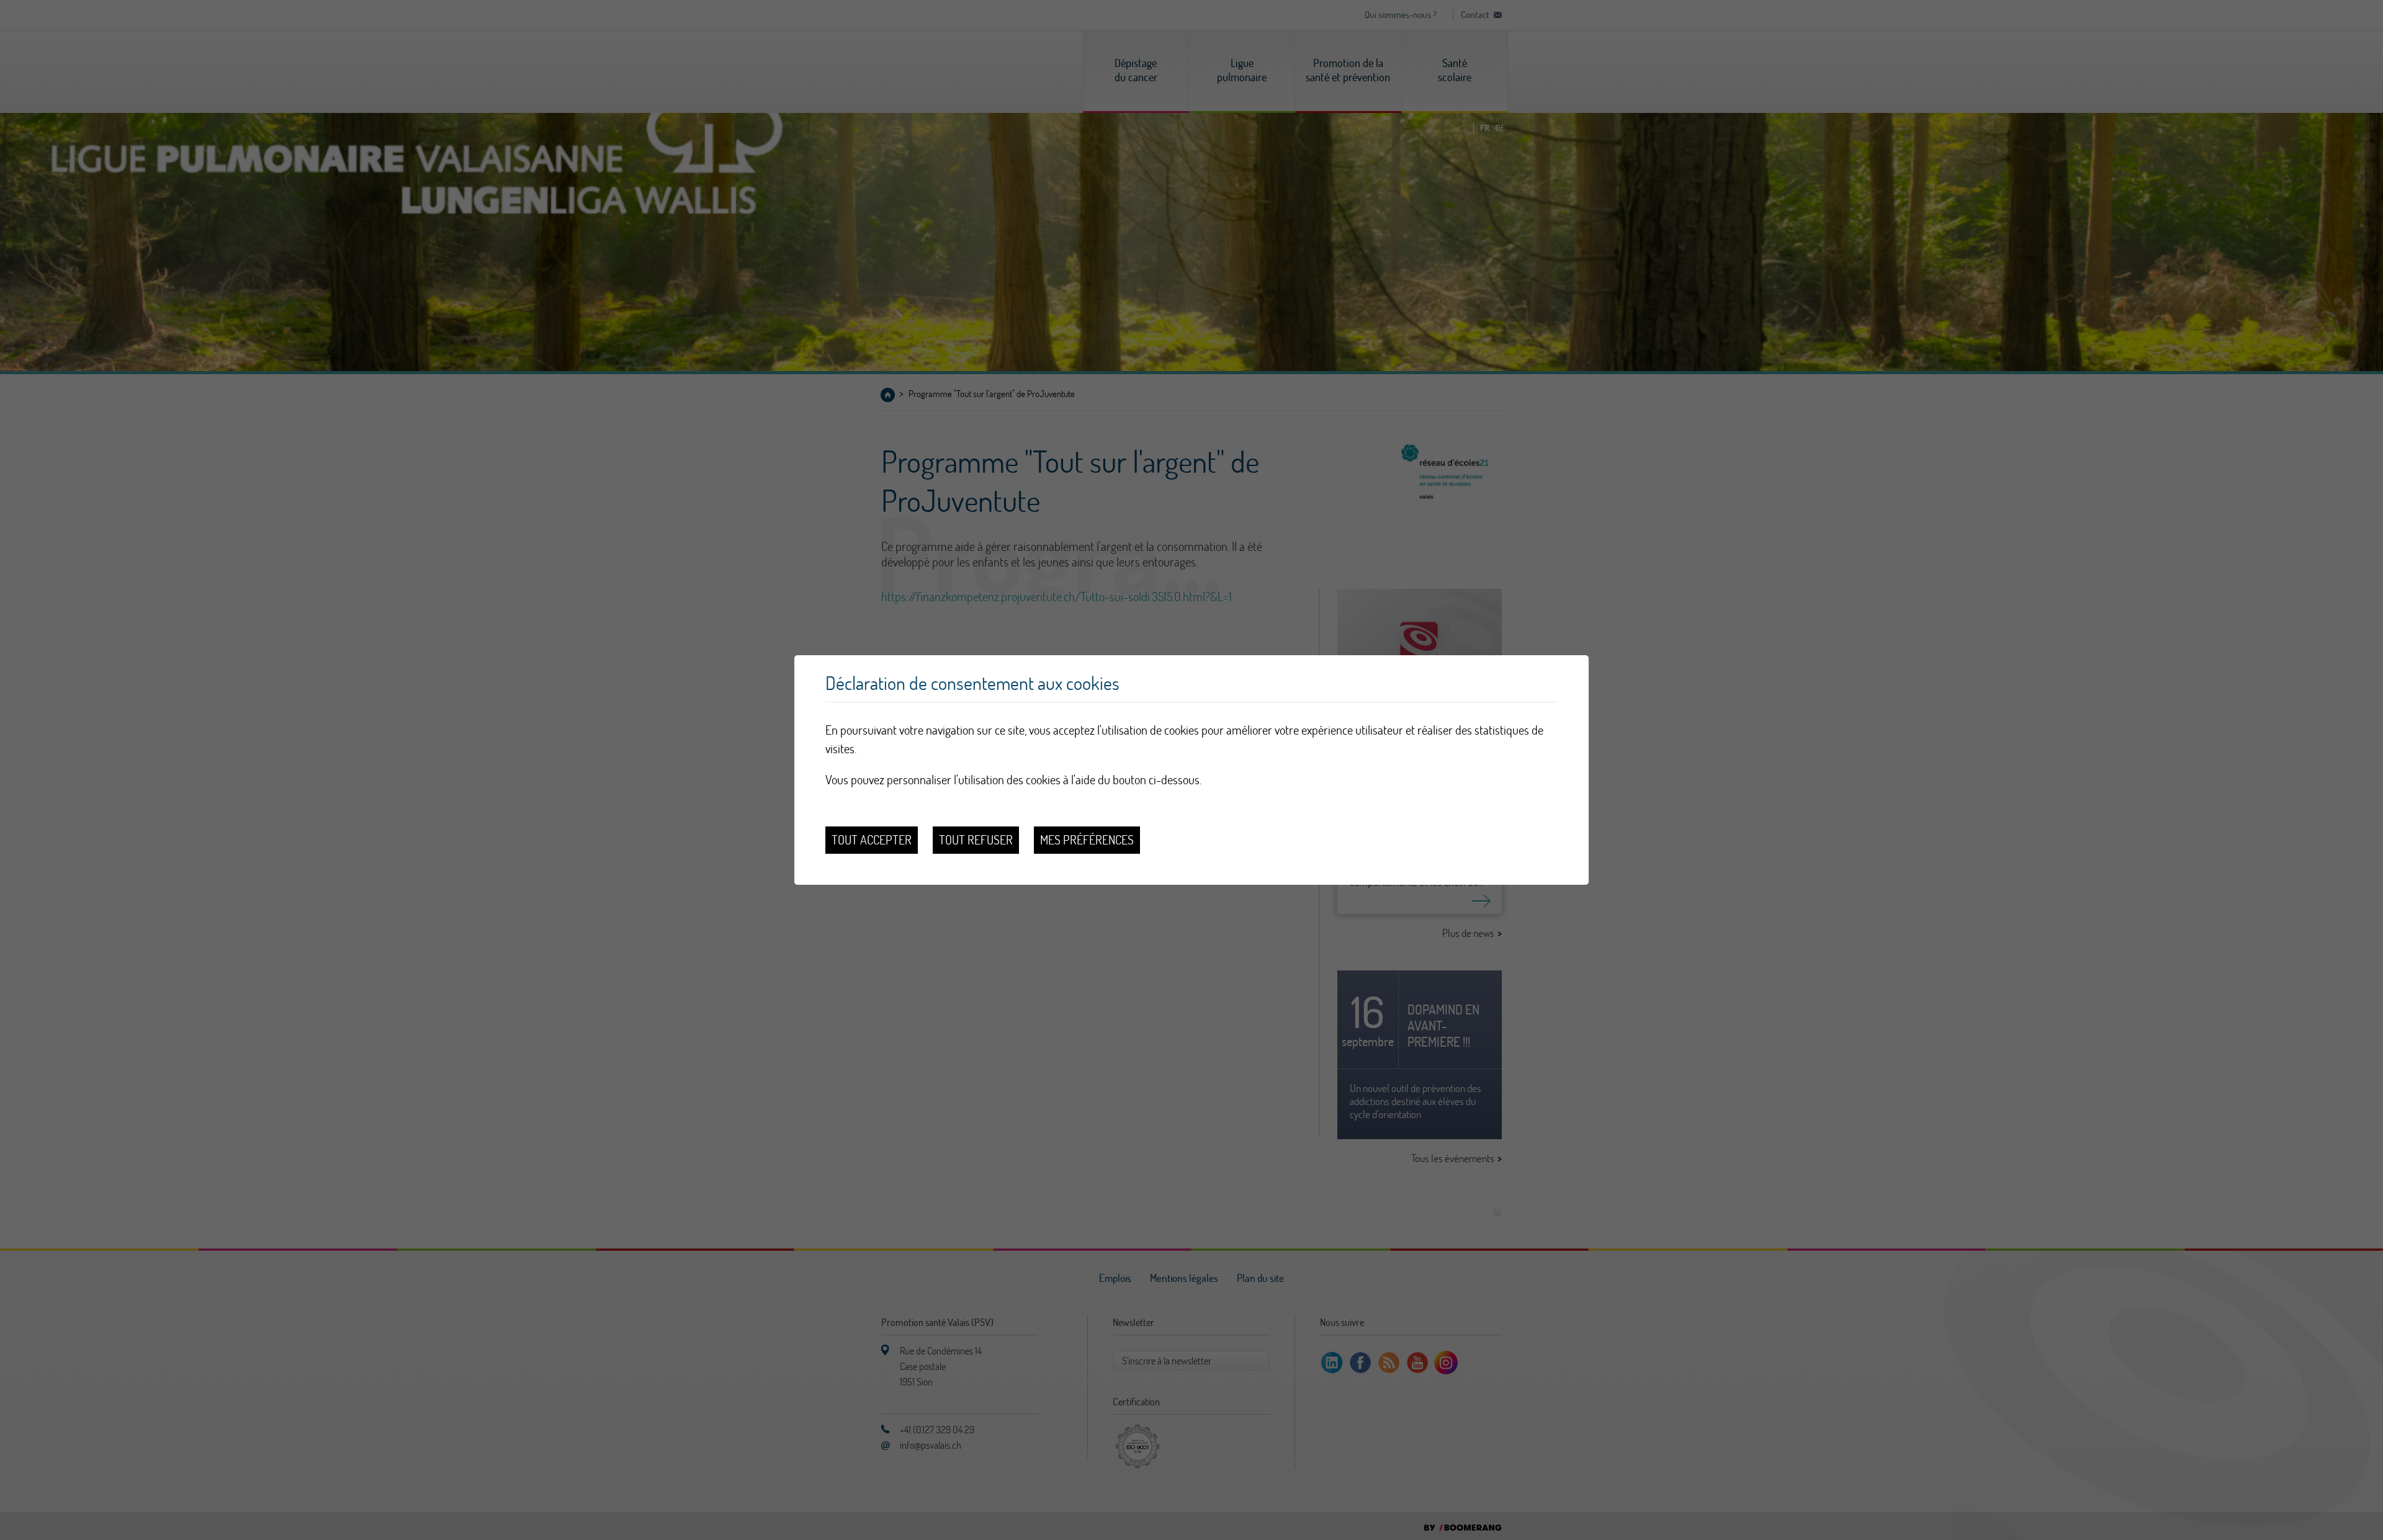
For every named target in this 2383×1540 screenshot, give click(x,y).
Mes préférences (1087, 840)
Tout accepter (872, 840)
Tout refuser (976, 840)
